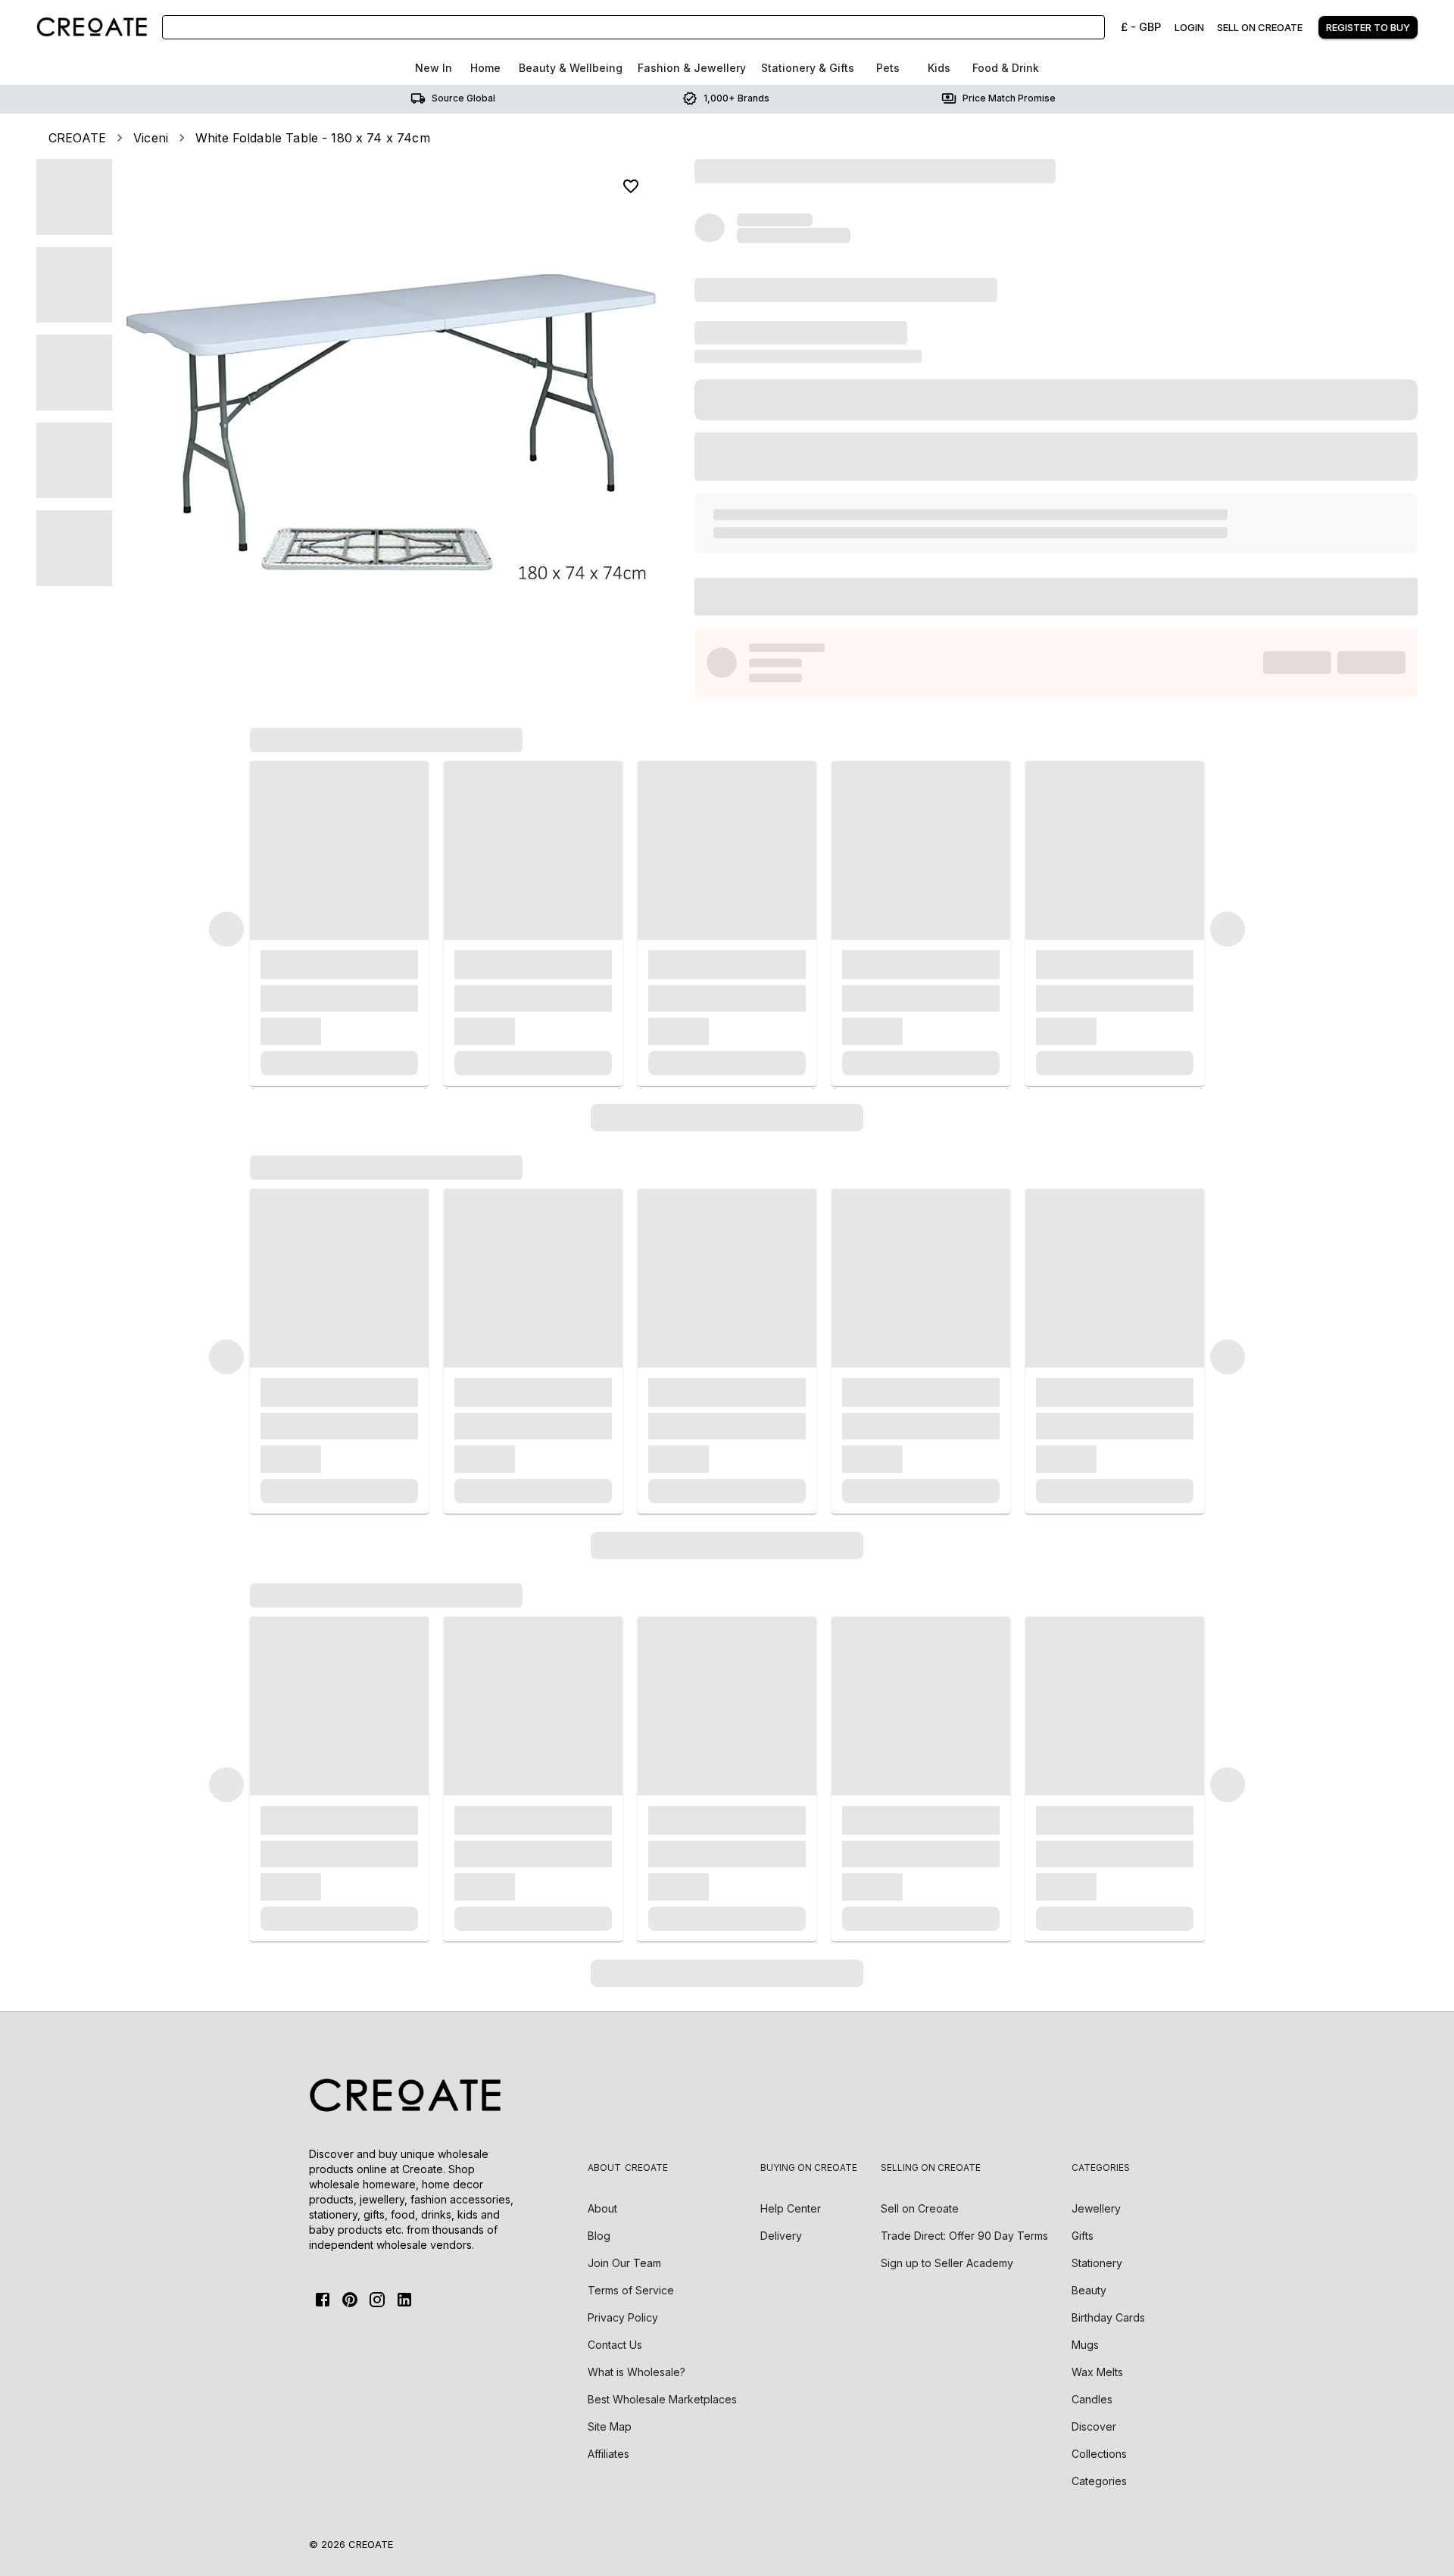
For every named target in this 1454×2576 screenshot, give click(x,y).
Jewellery (1096, 2208)
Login (1189, 27)
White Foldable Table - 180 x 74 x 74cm (313, 138)
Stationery (1097, 2263)
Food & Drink (1006, 68)
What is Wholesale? (637, 2372)
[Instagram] (377, 2300)
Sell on (920, 2208)
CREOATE (77, 138)
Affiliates (608, 2454)
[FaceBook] (323, 2300)
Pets (888, 68)
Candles (1092, 2399)
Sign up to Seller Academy (947, 2263)
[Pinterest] (350, 2300)
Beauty (1089, 2290)
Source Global (463, 98)
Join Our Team (624, 2263)
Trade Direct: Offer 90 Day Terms (964, 2236)
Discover (1094, 2426)
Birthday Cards (1108, 2317)
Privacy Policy (623, 2317)
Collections (1099, 2454)
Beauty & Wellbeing (571, 68)
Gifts (1083, 2236)
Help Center (791, 2208)
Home (485, 68)
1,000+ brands (736, 98)
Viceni (151, 138)
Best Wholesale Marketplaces (662, 2399)
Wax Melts (1097, 2372)
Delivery (781, 2236)
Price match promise (1009, 98)
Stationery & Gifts (808, 68)
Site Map (610, 2426)
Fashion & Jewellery (692, 68)
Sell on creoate (1260, 27)
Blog (599, 2236)
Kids (939, 68)
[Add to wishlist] (631, 186)
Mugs (1085, 2345)
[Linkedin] (404, 2300)
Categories (1099, 2481)
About (602, 2208)
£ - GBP (1141, 27)
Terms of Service (631, 2290)
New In (434, 68)
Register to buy (1368, 27)
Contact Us (615, 2345)
